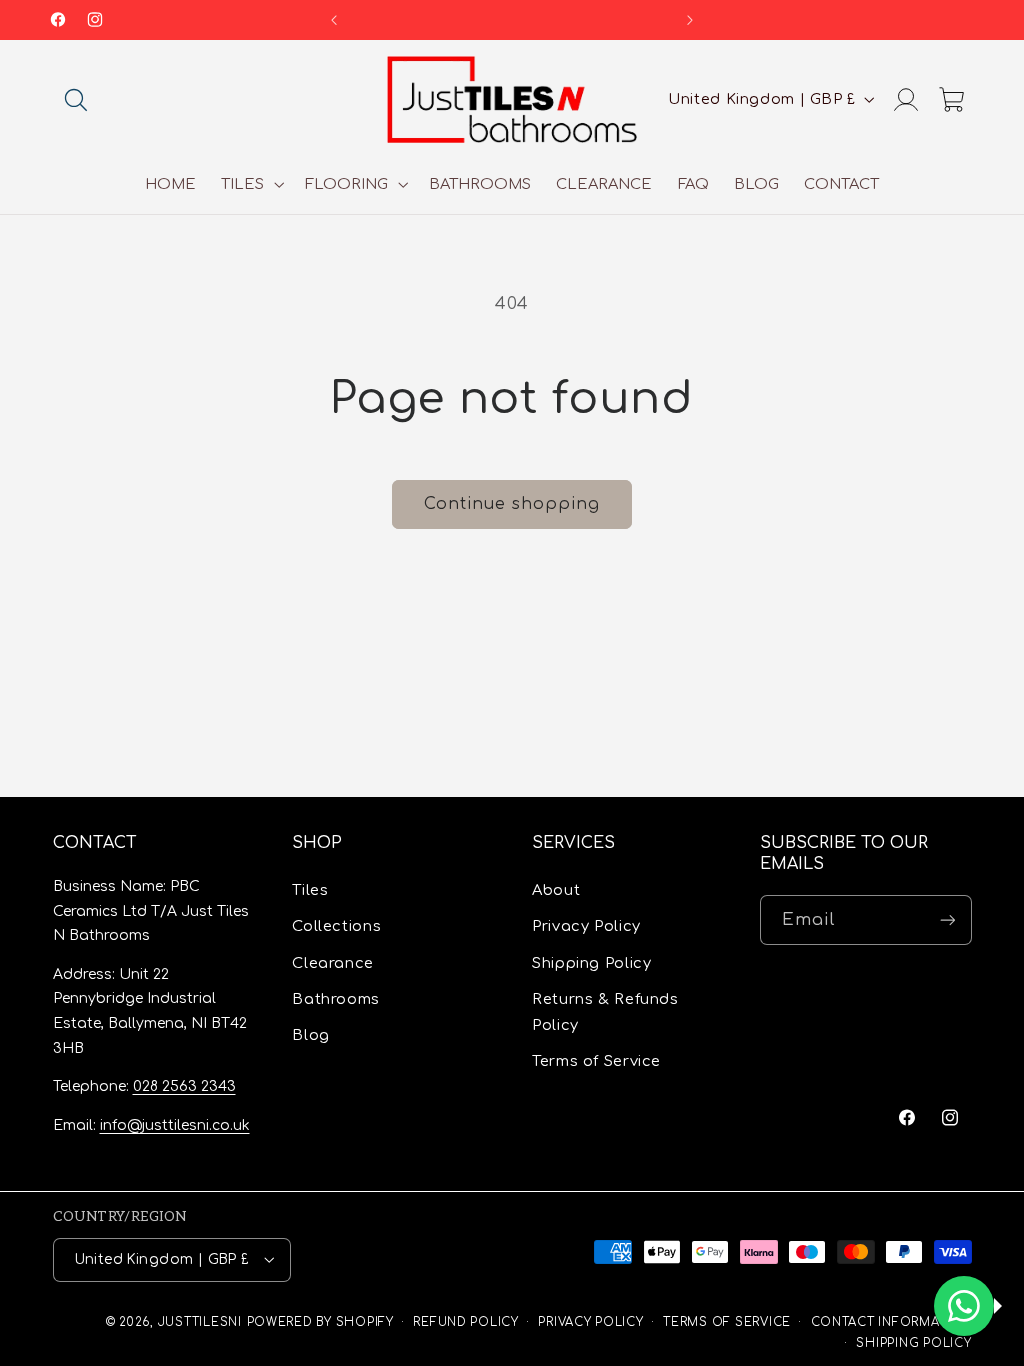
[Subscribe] (947, 919)
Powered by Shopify (320, 1322)
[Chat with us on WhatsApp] (964, 1306)
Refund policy (466, 1322)
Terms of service (727, 1322)
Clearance (333, 963)
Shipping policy (913, 1343)
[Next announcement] (690, 20)
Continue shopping (512, 504)
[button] (76, 99)
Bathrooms (336, 999)
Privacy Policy (586, 926)
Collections (336, 926)
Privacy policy (590, 1322)
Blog (311, 1035)
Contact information (891, 1322)
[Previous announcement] (334, 20)
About (556, 890)
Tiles (310, 890)
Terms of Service (596, 1061)
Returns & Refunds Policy (605, 1012)
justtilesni (200, 1322)
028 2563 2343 (184, 1086)
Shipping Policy (591, 963)
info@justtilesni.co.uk (175, 1125)
